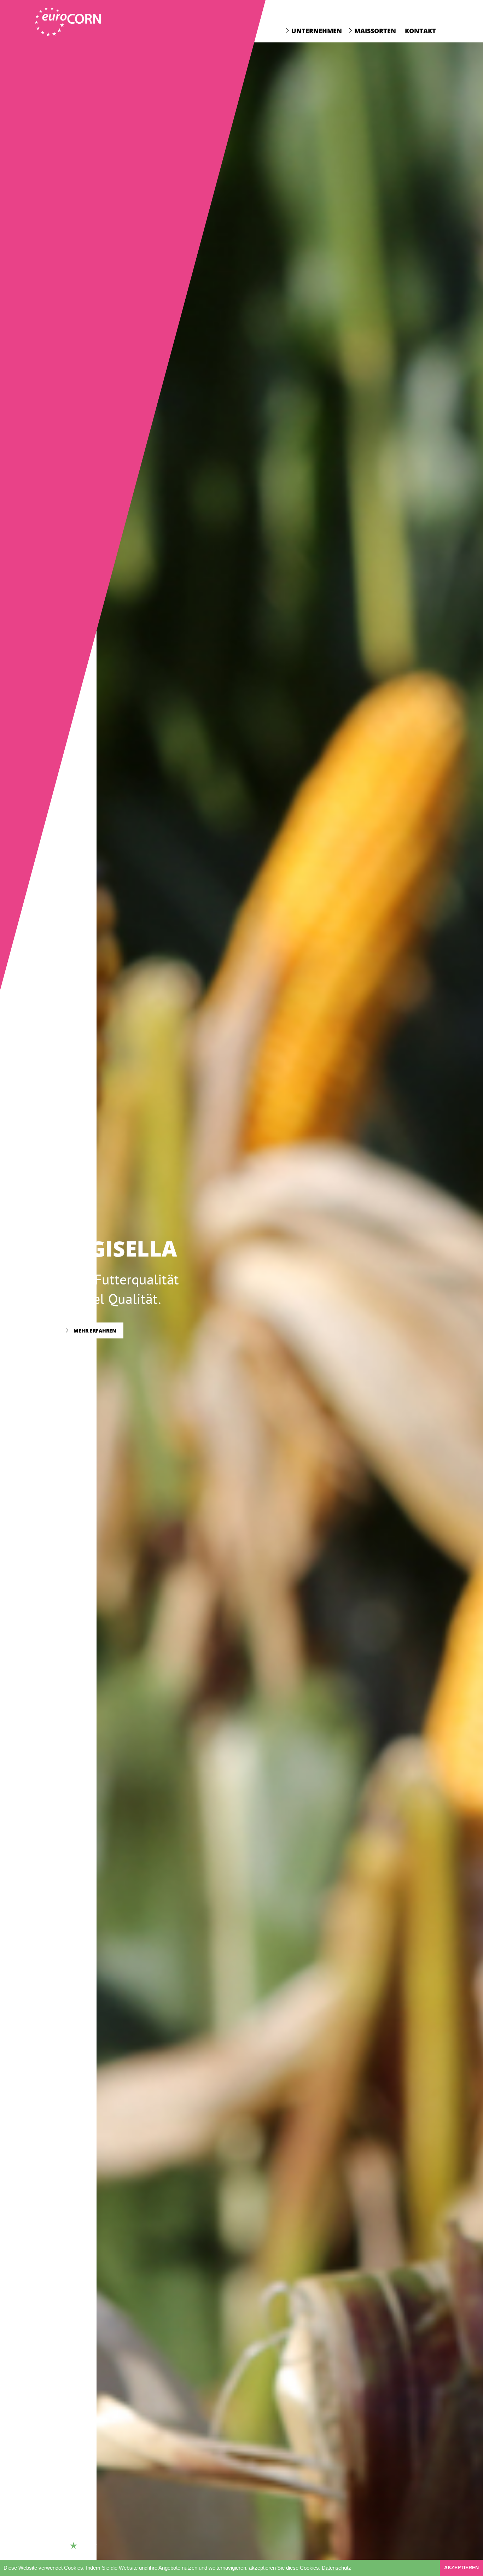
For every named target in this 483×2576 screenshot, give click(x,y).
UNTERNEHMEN (317, 31)
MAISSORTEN (375, 31)
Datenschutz (336, 2568)
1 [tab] (64, 2546)
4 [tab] (93, 2546)
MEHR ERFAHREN (94, 1340)
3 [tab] (83, 2546)
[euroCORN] (68, 22)
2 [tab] (74, 2546)
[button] (354, 2569)
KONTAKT (420, 31)
